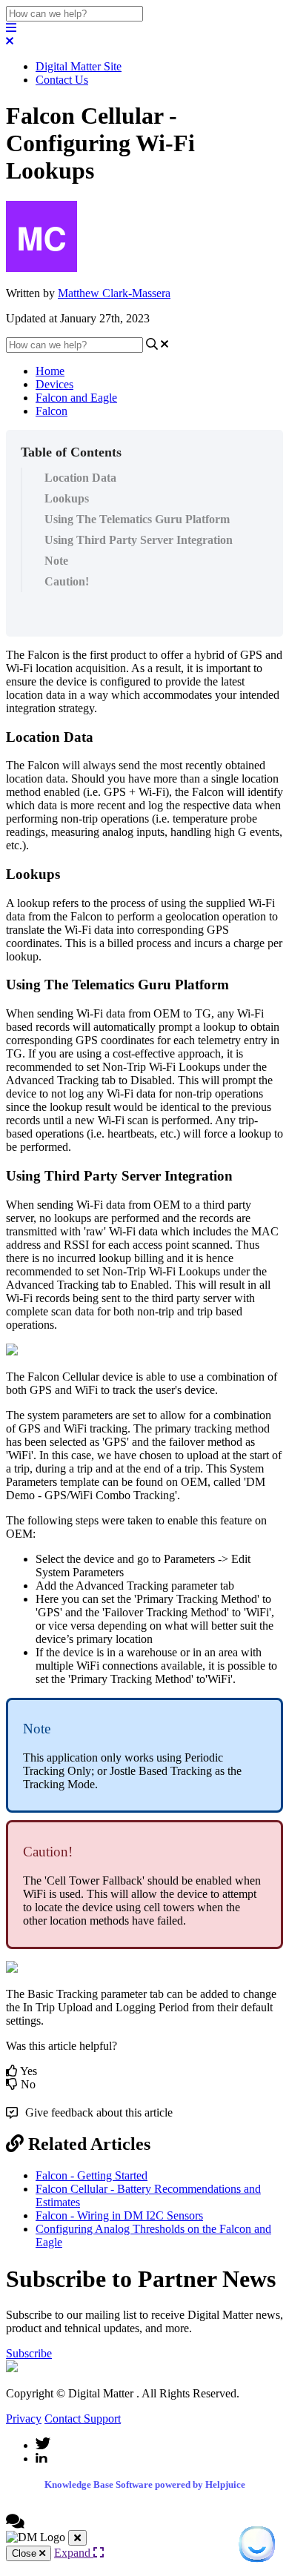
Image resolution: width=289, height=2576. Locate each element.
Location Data (80, 478)
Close (26, 2553)
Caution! (67, 581)
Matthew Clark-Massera (114, 293)
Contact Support (83, 2419)
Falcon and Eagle (76, 398)
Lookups (67, 498)
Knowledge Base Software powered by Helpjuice (145, 2484)
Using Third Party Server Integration (139, 540)
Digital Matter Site (79, 66)
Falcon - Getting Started (92, 2175)
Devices (54, 384)
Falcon (52, 411)
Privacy (24, 2419)
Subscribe (29, 2353)
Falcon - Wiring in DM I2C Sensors (119, 2215)
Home (50, 371)
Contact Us (62, 80)
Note (56, 561)
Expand (74, 2553)
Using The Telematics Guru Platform (137, 519)
